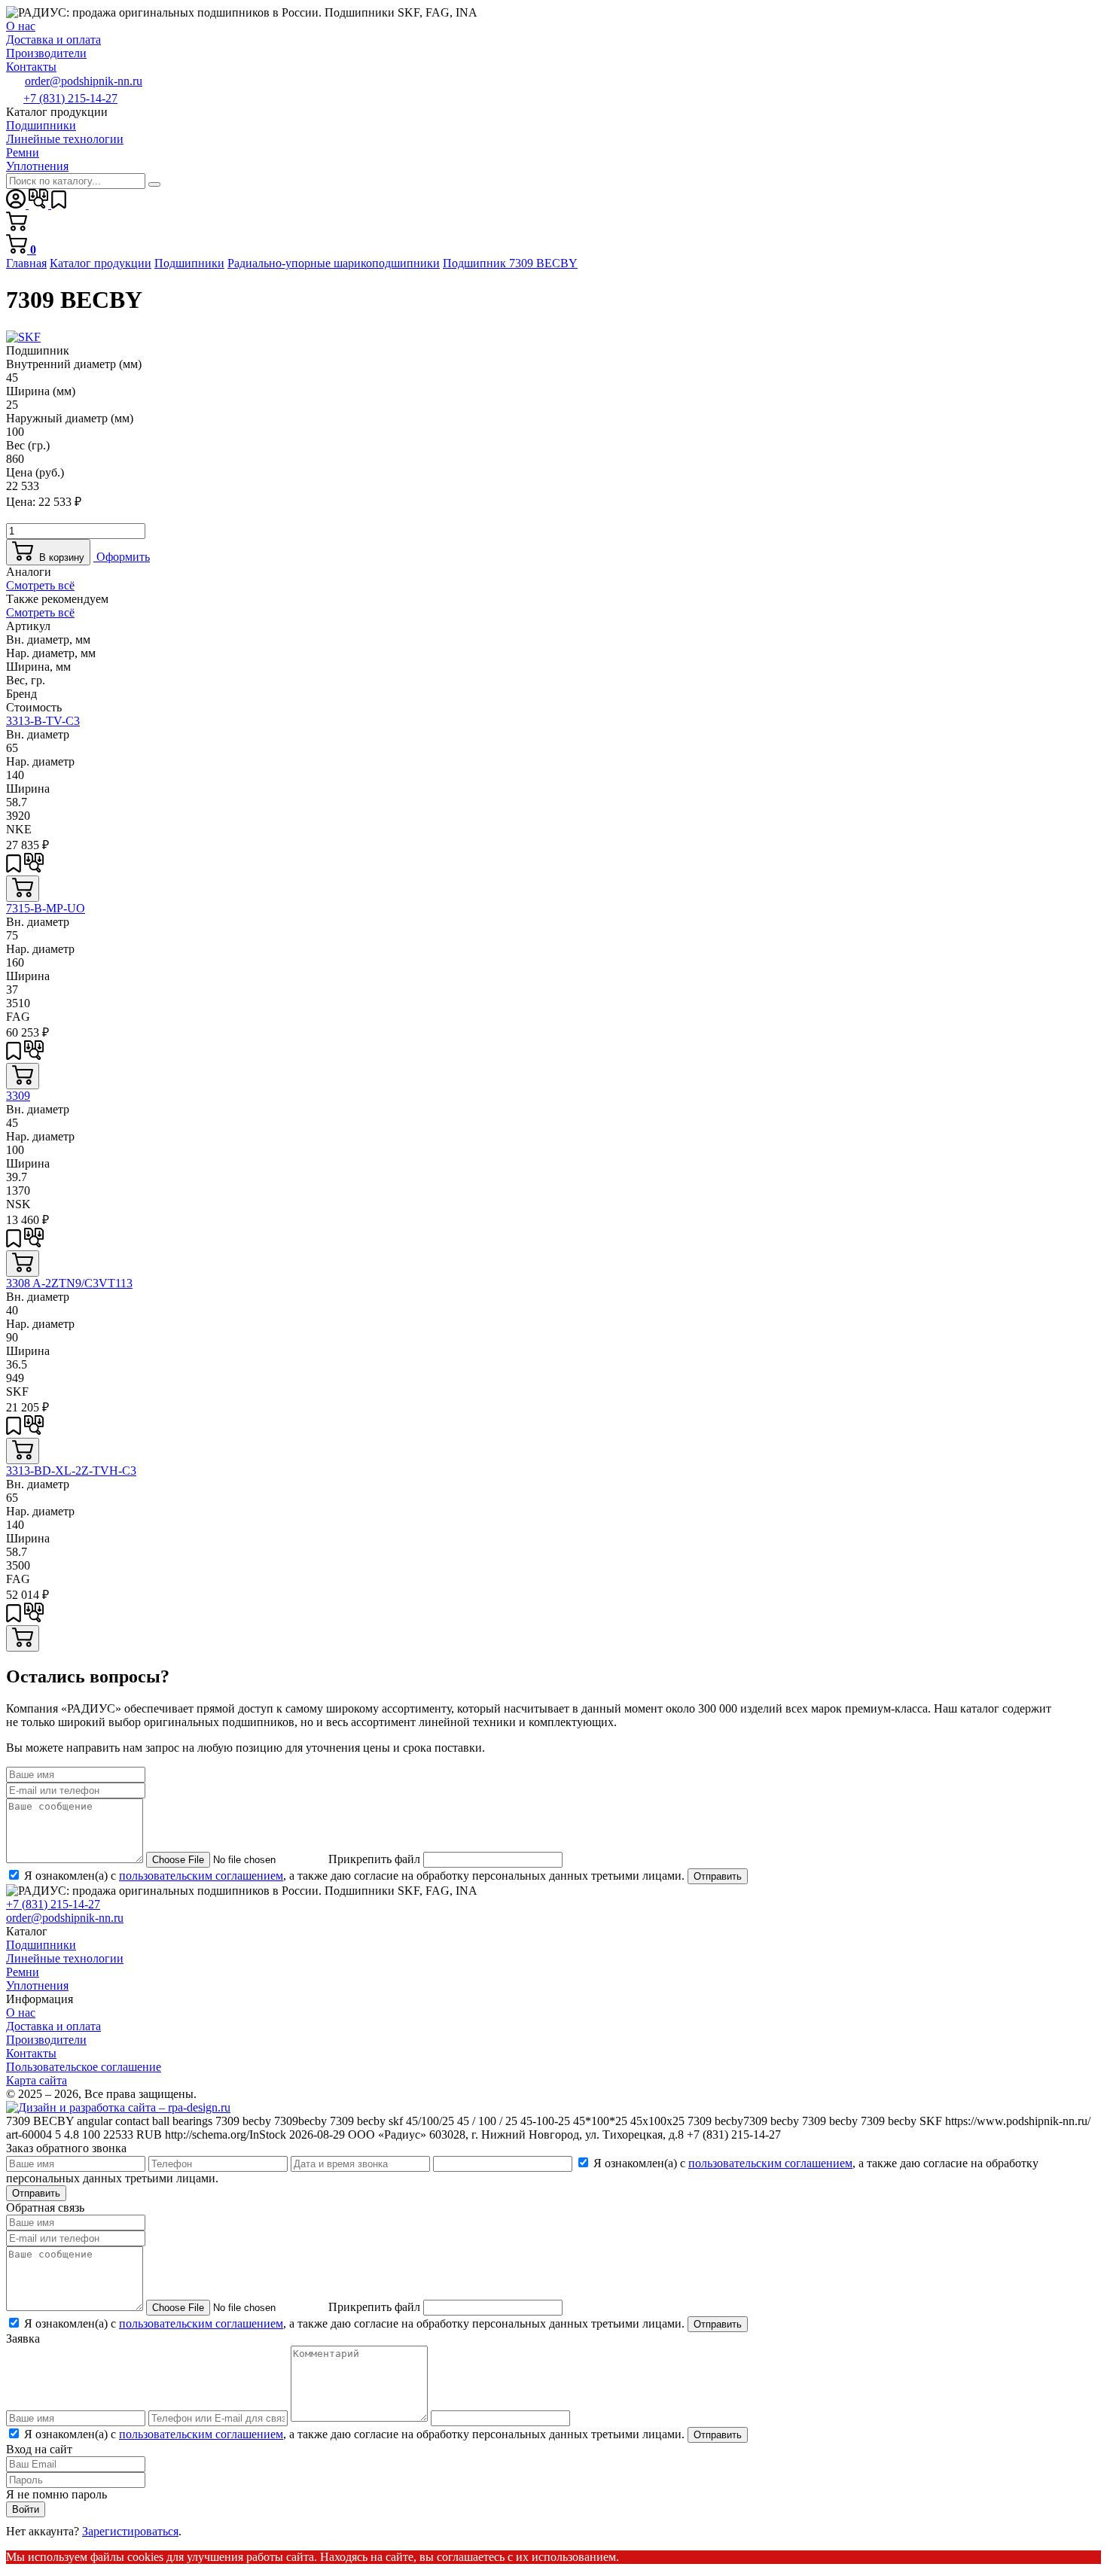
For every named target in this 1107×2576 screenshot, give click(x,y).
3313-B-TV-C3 (43, 721)
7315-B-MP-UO (46, 908)
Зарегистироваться (130, 2531)
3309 (18, 1096)
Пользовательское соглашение (84, 2067)
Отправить (718, 1876)
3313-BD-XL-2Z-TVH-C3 (71, 1471)
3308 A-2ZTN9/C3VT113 (69, 1283)
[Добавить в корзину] (23, 889)
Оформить (122, 557)
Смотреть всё (40, 585)
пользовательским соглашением (201, 1876)
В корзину (59, 557)
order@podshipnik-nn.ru (84, 81)
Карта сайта (37, 2080)
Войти (26, 2509)
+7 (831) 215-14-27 (70, 98)
